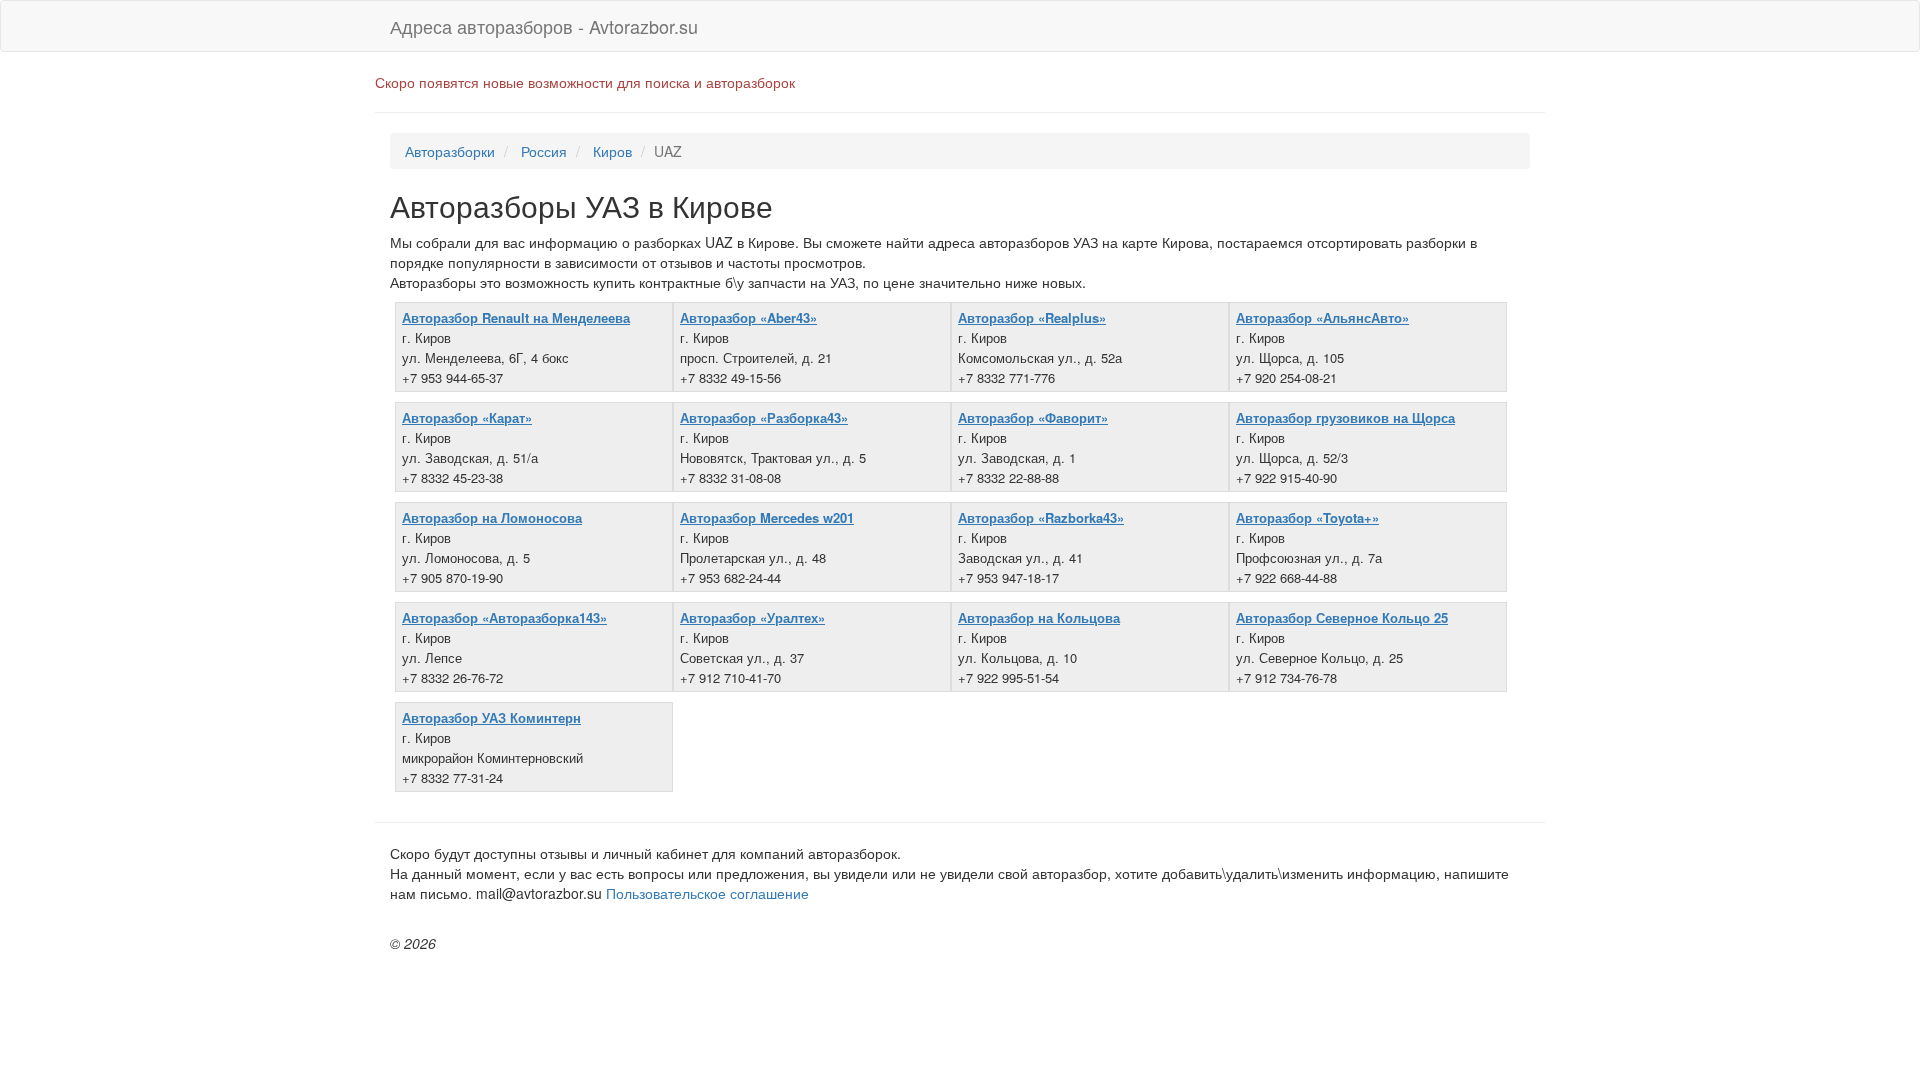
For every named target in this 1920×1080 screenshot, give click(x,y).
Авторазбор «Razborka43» (1041, 517)
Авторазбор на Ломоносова (492, 517)
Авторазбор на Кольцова (1039, 617)
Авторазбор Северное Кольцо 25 (1342, 617)
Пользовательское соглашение (707, 893)
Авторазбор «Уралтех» (752, 617)
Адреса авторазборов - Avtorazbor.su (544, 26)
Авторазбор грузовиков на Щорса (1345, 417)
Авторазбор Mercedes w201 (767, 517)
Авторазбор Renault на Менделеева (516, 317)
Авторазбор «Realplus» (1032, 317)
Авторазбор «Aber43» (748, 317)
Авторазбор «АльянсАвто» (1322, 317)
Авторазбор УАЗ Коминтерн (491, 717)
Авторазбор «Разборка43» (764, 417)
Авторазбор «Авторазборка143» (504, 617)
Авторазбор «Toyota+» (1307, 517)
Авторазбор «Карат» (467, 417)
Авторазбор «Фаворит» (1033, 417)
